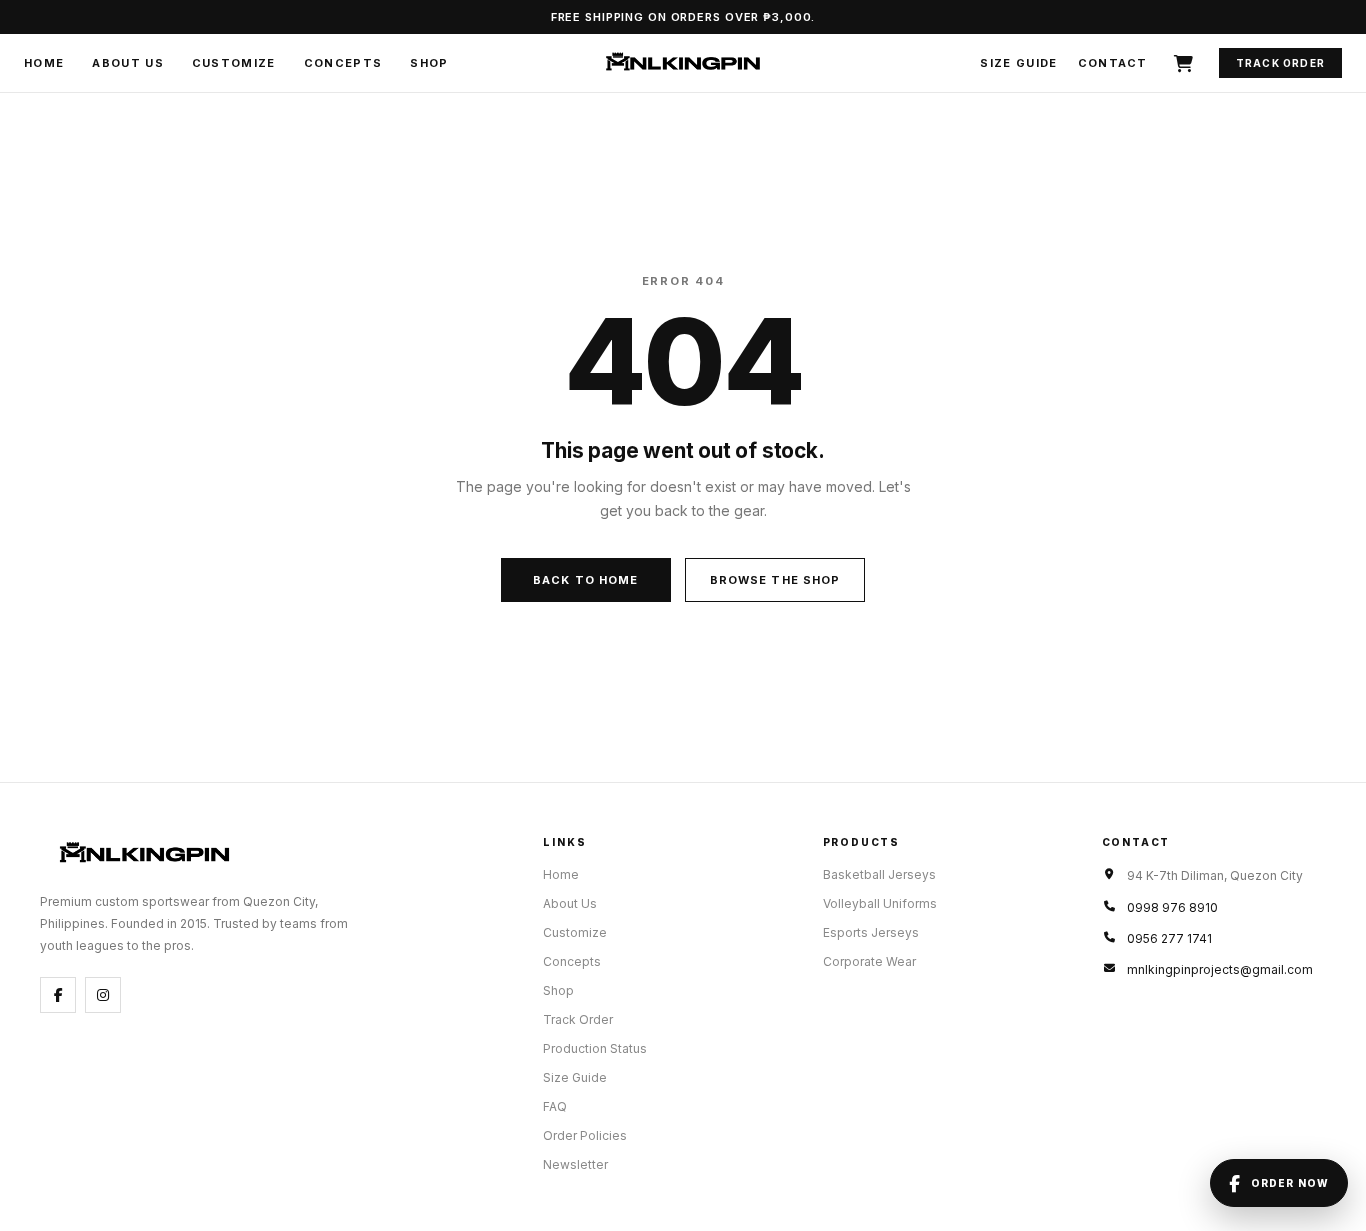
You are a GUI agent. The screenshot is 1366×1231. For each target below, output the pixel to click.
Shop (429, 63)
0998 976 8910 (1172, 907)
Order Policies (585, 1135)
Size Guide (1018, 63)
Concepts (343, 63)
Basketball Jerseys (879, 874)
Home (44, 63)
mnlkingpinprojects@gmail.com (1220, 969)
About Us (128, 63)
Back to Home (585, 580)
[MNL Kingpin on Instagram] (103, 995)
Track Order (1280, 63)
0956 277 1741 (1169, 938)
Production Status (595, 1048)
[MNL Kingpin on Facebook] (58, 995)
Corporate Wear (869, 961)
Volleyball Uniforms (880, 903)
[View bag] (1183, 63)
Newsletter (575, 1164)
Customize (234, 63)
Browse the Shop (775, 580)
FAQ (555, 1106)
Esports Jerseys (871, 932)
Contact (1113, 63)
